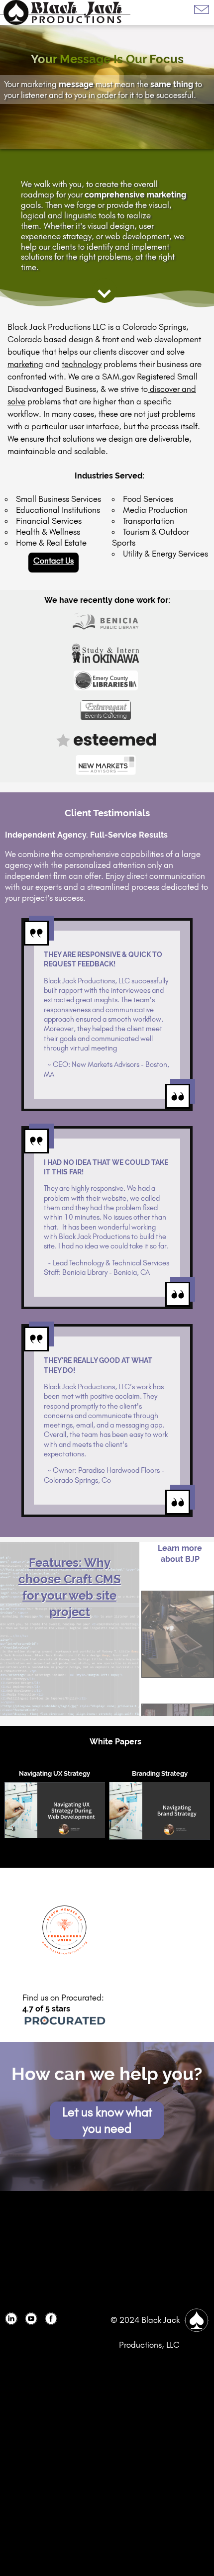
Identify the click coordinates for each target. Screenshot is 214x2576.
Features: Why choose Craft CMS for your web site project (70, 1570)
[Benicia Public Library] (107, 623)
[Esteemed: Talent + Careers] (107, 740)
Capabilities (178, 1634)
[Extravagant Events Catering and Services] (107, 713)
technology (82, 364)
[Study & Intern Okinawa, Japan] (107, 653)
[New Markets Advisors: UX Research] (107, 765)
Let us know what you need (107, 2120)
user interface (94, 426)
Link (15, 2322)
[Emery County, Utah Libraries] (107, 683)
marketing (25, 364)
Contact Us (53, 561)
